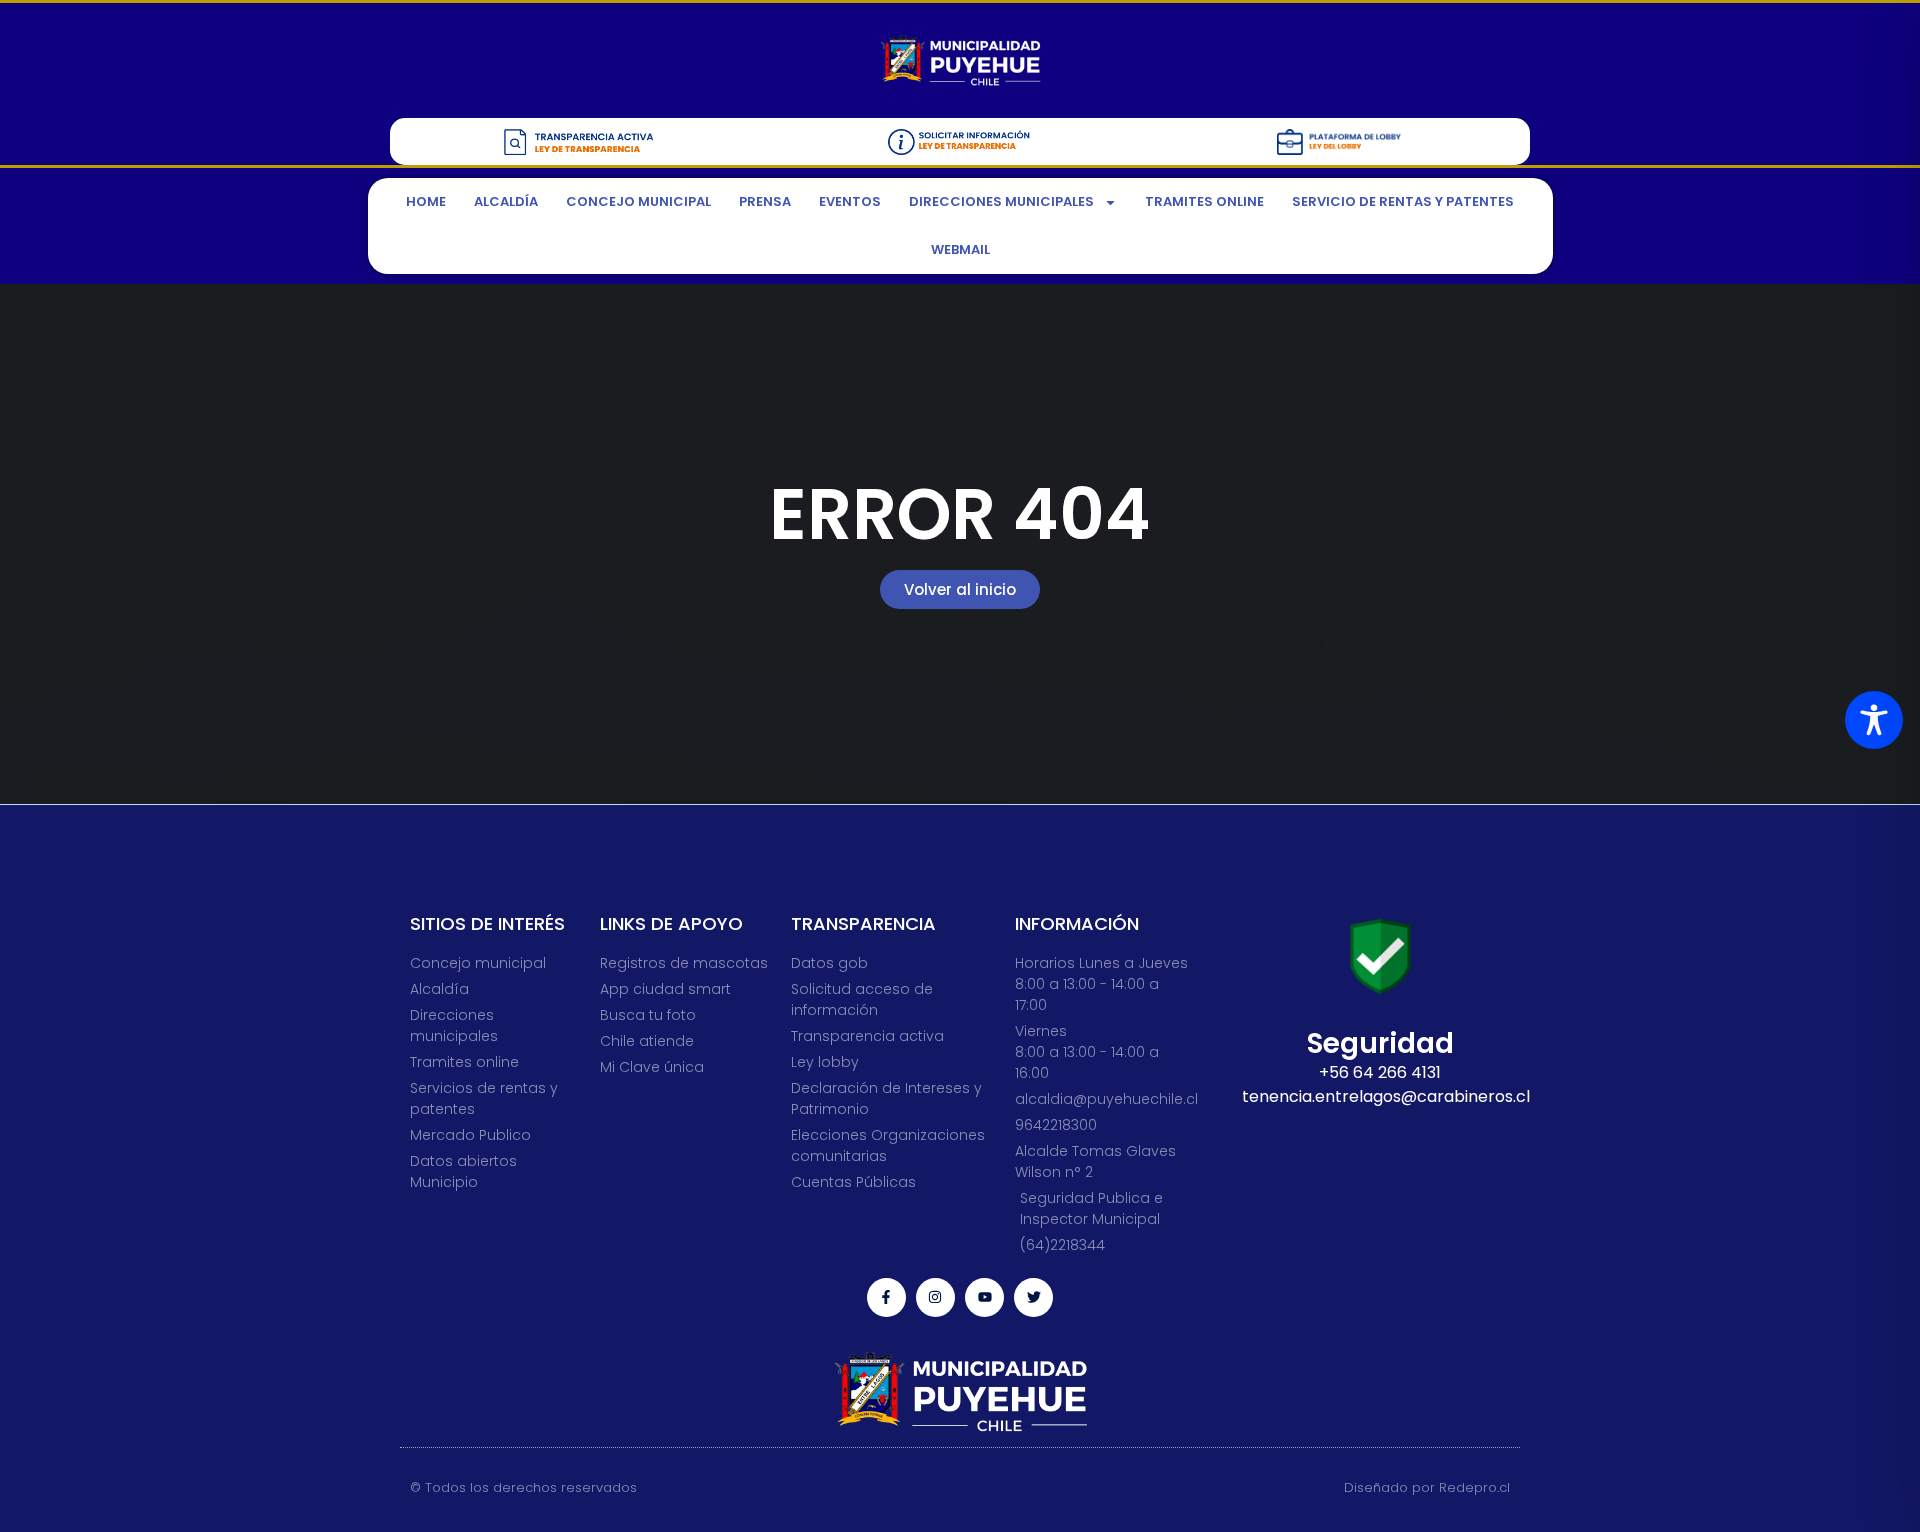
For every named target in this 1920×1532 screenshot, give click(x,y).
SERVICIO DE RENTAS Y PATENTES (1403, 201)
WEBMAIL (960, 249)
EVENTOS (850, 201)
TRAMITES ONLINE (1204, 201)
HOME (426, 201)
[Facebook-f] (886, 1297)
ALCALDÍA (506, 201)
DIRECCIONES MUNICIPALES (1001, 201)
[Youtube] (984, 1297)
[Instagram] (935, 1297)
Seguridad (1380, 1043)
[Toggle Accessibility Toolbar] (1874, 720)
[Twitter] (1033, 1297)
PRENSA (765, 201)
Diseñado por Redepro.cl (1427, 1487)
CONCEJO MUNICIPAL (638, 201)
